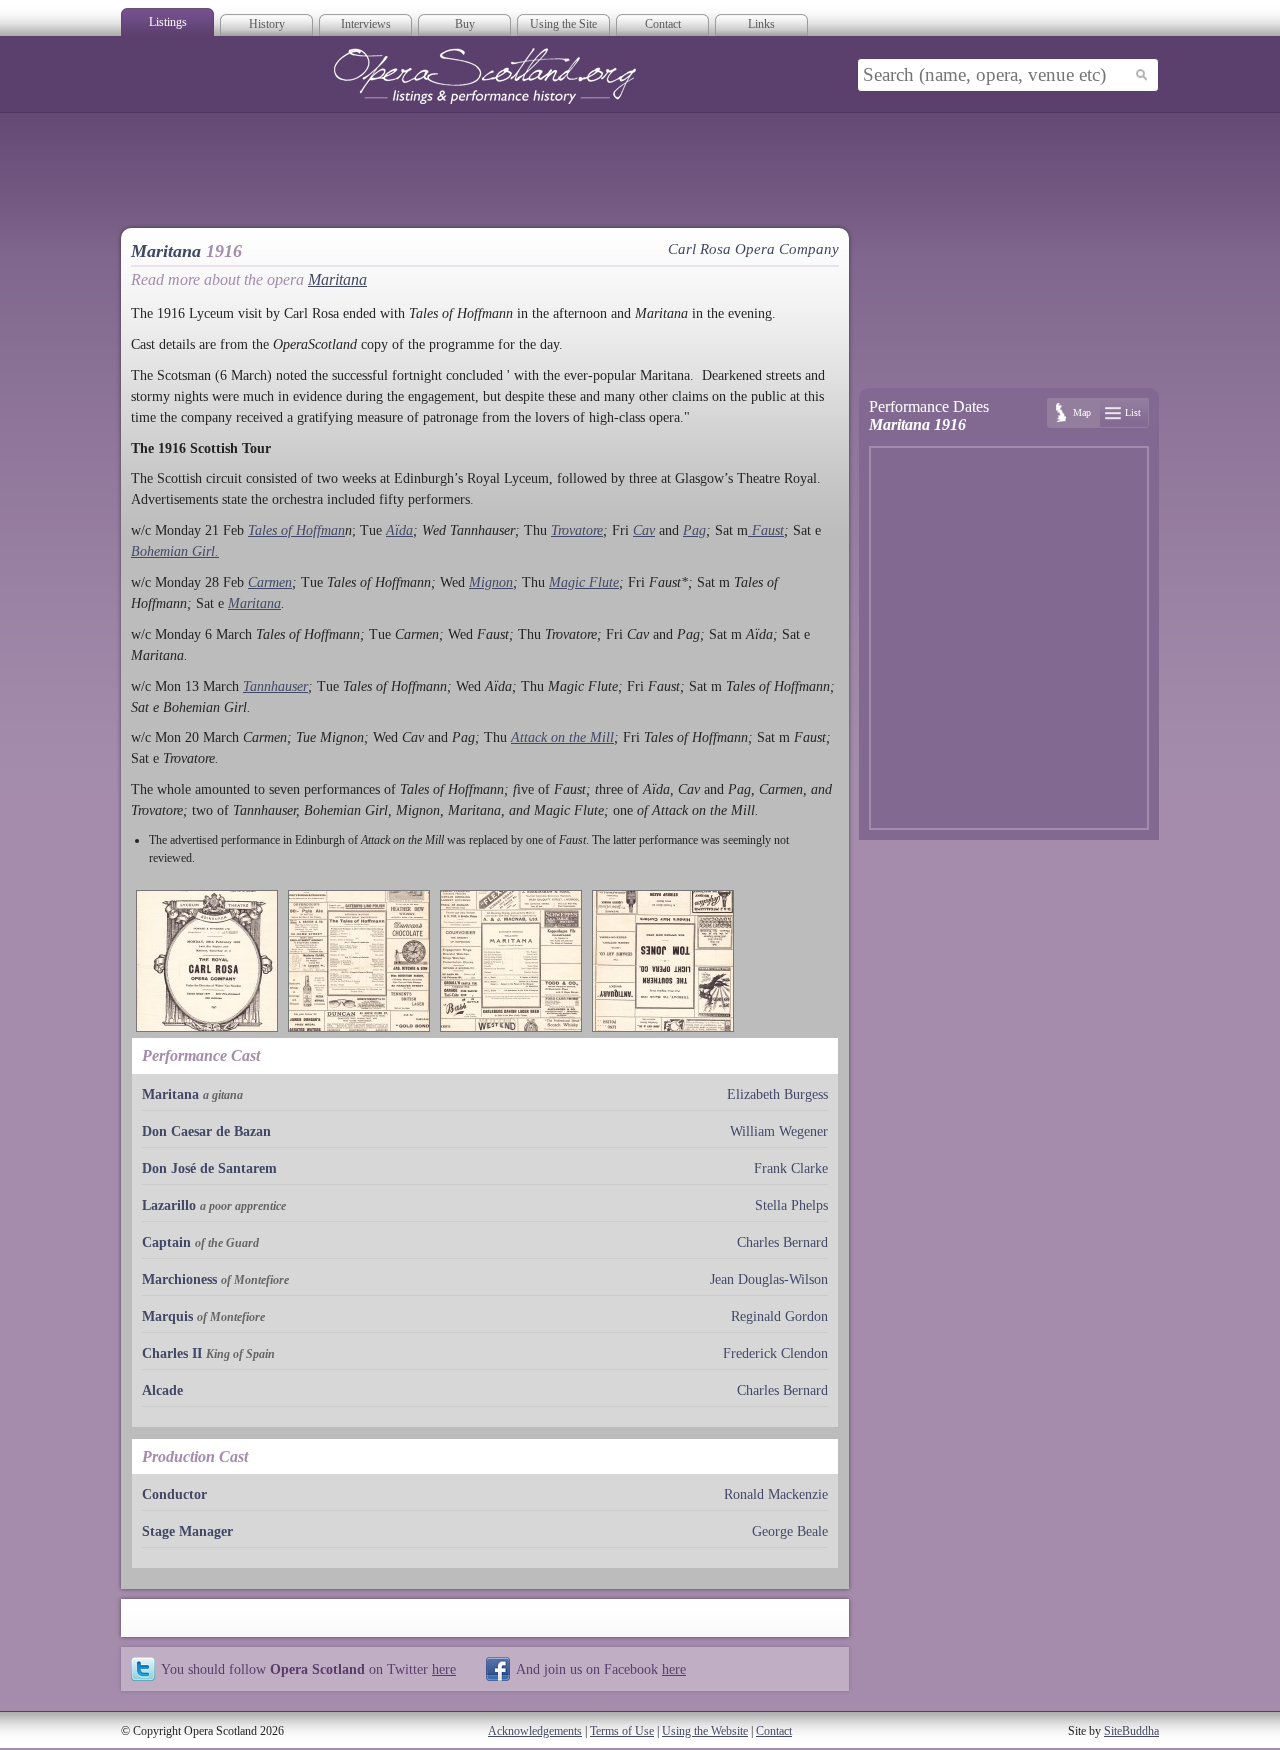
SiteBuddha (1131, 1731)
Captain (166, 1242)
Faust (766, 530)
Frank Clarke (791, 1168)
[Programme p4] (663, 961)
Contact (663, 24)
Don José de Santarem (209, 1168)
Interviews (366, 24)
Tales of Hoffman (296, 530)
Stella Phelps (791, 1205)
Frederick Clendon (775, 1353)
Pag (694, 530)
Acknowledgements (535, 1731)
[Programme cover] (207, 961)
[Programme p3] (511, 961)
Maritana (337, 279)
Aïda (399, 530)
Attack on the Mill (562, 737)
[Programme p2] (359, 961)
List (1133, 412)
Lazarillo (169, 1205)
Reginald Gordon (779, 1316)
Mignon (491, 582)
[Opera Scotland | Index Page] (485, 76)
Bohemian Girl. (175, 551)
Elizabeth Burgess (777, 1094)
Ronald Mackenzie (776, 1494)
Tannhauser (275, 686)
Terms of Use (622, 1731)
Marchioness (179, 1279)
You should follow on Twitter (308, 1669)
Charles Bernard (782, 1242)
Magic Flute (584, 582)
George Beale (790, 1531)
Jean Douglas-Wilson (769, 1279)
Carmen (270, 582)
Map (1082, 412)
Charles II (172, 1353)
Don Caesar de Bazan (206, 1131)
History (267, 24)
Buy (465, 24)
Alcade (162, 1390)
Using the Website (705, 1731)
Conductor (174, 1494)
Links (761, 24)
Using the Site (563, 24)
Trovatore (577, 530)
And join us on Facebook (601, 1669)
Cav (644, 530)
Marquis (167, 1316)
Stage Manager (187, 1531)
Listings (168, 22)
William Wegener (779, 1131)
